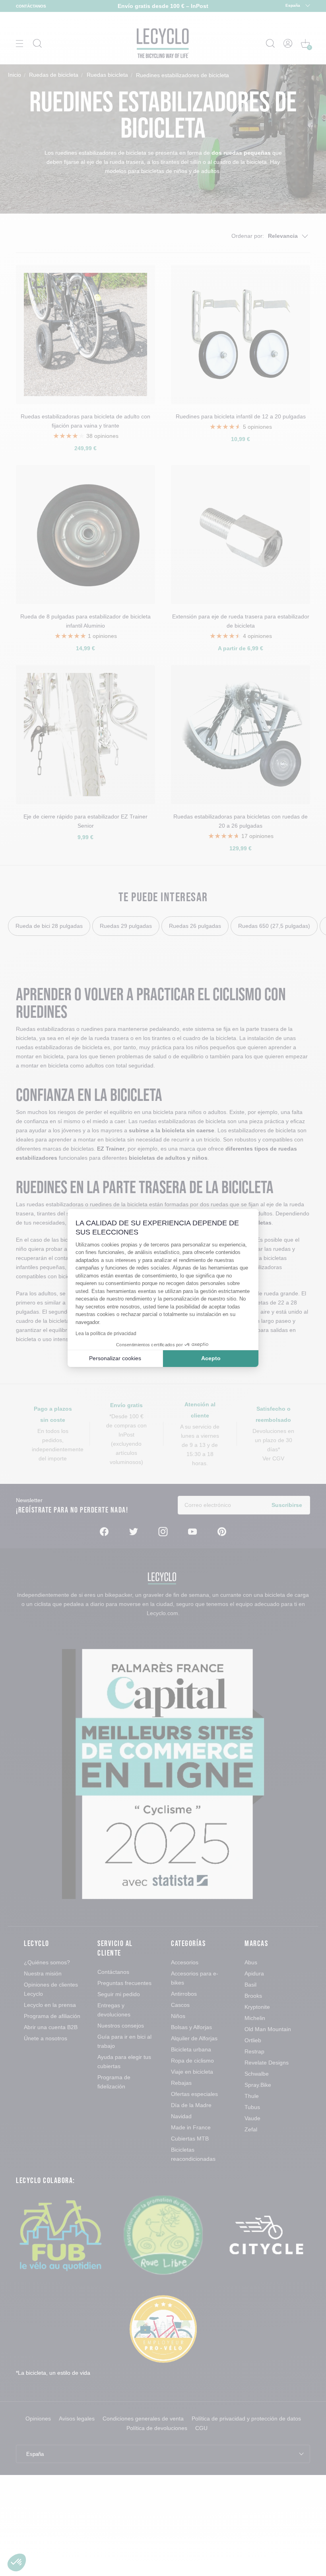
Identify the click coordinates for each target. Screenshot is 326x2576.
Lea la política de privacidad (106, 1334)
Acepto (211, 1358)
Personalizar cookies (115, 1358)
